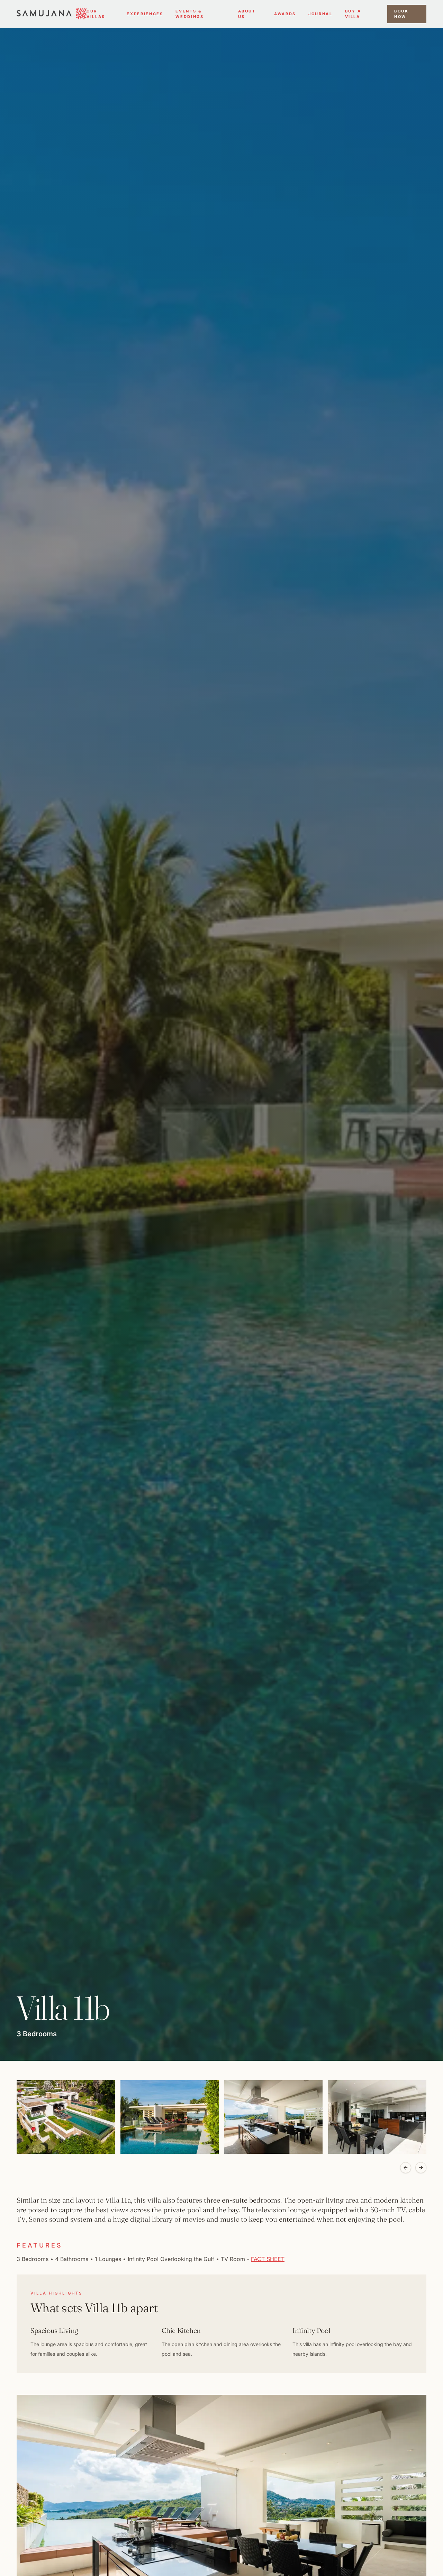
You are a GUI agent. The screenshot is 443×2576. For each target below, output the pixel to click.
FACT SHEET (268, 2259)
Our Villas (96, 14)
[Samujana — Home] (52, 14)
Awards (285, 14)
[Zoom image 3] (273, 2117)
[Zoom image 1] (66, 2117)
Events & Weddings (189, 14)
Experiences (145, 14)
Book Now (401, 14)
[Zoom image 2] (170, 2117)
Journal (320, 14)
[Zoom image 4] (377, 2117)
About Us (247, 14)
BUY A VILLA (353, 14)
